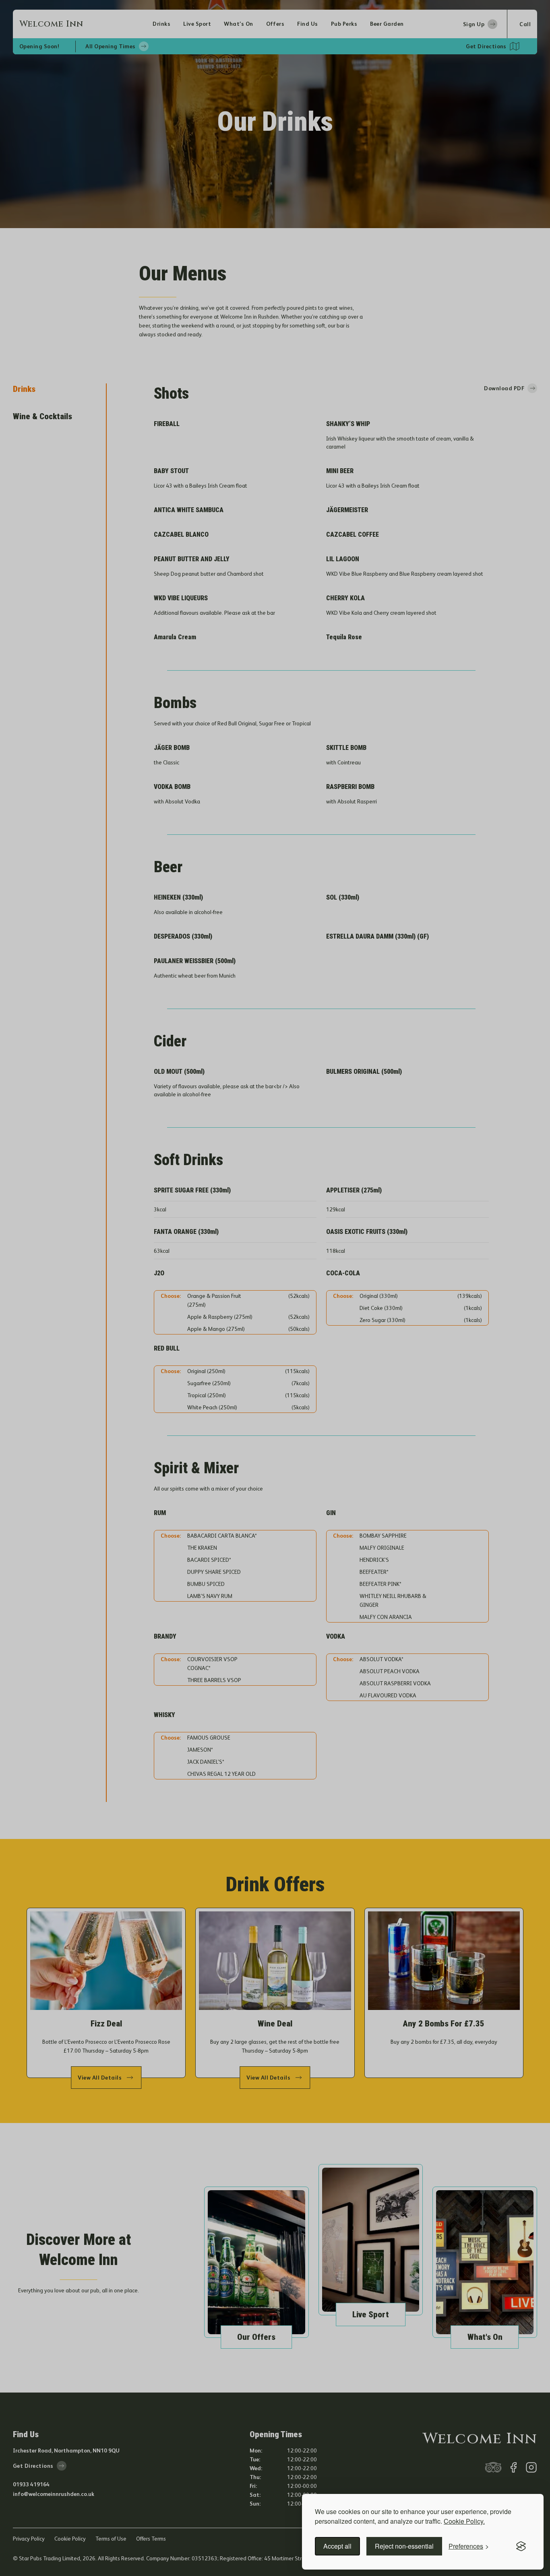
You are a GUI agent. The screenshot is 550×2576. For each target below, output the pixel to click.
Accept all (337, 2546)
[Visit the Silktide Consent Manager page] (521, 2546)
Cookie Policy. (464, 2521)
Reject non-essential (404, 2546)
